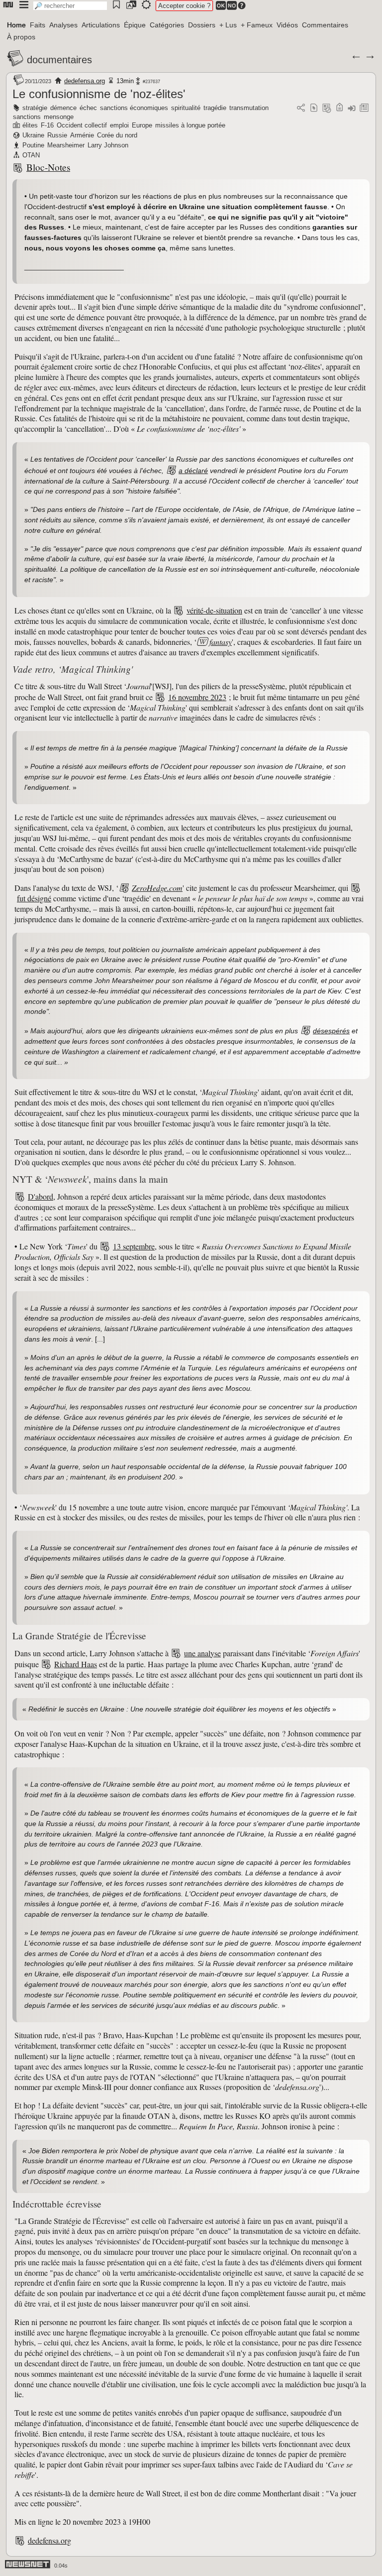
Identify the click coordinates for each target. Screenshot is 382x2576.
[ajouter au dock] (352, 108)
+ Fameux (257, 25)
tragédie (215, 108)
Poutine (33, 145)
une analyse (202, 1653)
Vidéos (287, 25)
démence (63, 108)
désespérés (331, 1031)
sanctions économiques (134, 108)
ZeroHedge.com (157, 888)
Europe (142, 125)
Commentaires (325, 25)
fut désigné (34, 898)
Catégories (167, 25)
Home (16, 25)
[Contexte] (327, 108)
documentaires (59, 60)
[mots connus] (339, 108)
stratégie (35, 108)
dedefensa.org (85, 81)
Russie (57, 135)
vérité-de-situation (214, 610)
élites (30, 125)
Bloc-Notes (48, 167)
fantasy (221, 642)
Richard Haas (76, 1664)
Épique (135, 25)
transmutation (249, 108)
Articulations (101, 25)
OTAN (31, 155)
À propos (21, 37)
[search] (70, 6)
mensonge (59, 117)
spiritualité (186, 108)
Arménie (82, 135)
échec (88, 108)
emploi (119, 125)
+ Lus (228, 25)
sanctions (27, 117)
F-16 (47, 125)
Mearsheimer (66, 145)
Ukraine (33, 135)
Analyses (63, 25)
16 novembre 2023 (197, 697)
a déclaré (193, 471)
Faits (38, 25)
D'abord (41, 1196)
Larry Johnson (108, 145)
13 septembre (134, 1246)
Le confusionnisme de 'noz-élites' (99, 94)
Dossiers (202, 25)
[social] (301, 108)
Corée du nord (117, 135)
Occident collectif (82, 125)
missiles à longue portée (190, 125)
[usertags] (314, 108)
